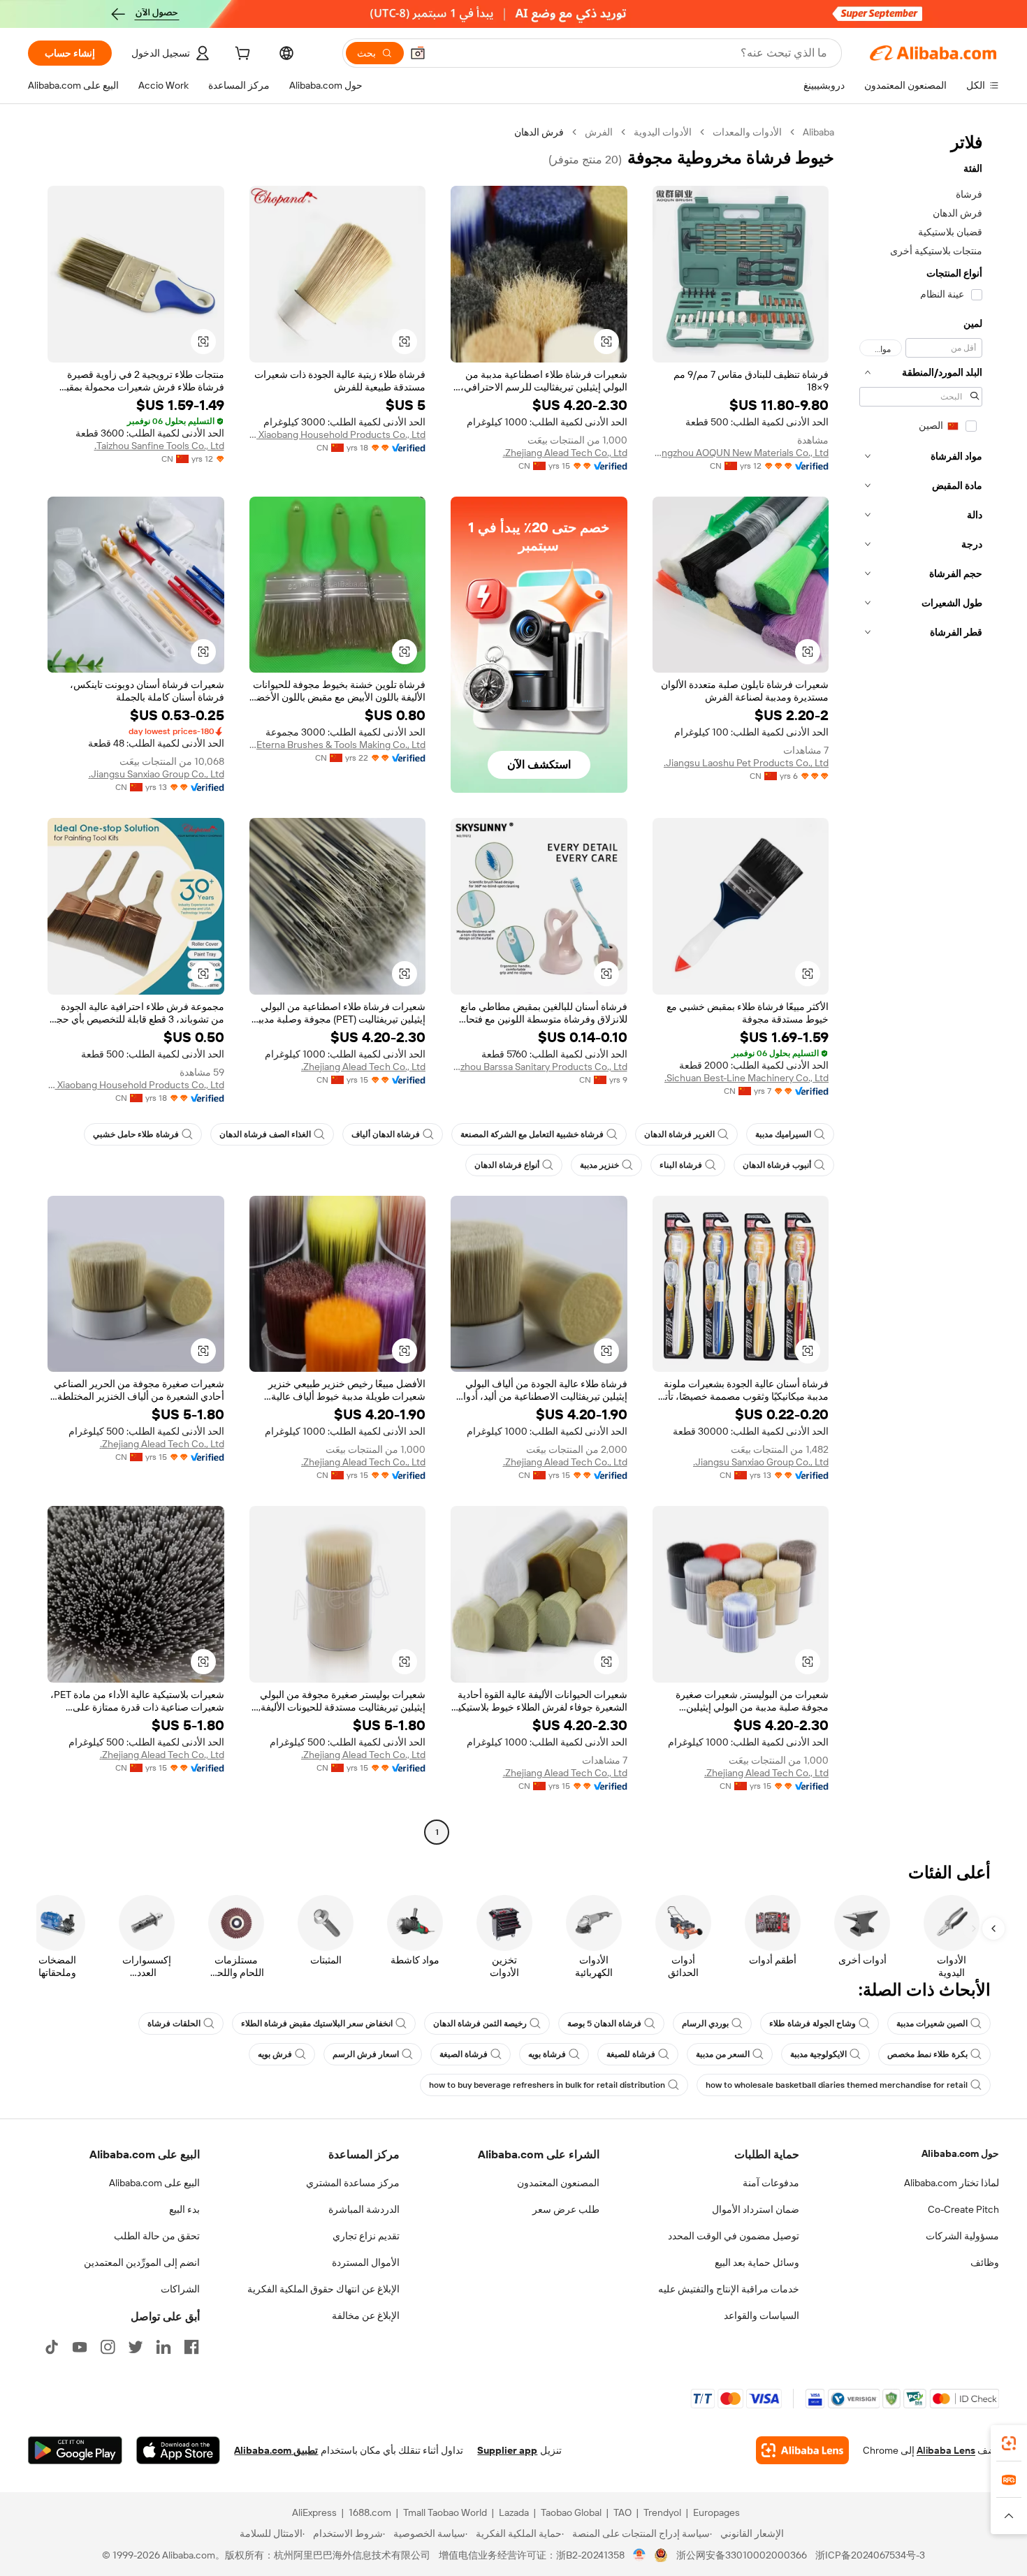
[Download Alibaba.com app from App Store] (178, 2450)
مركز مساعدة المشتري (353, 2183)
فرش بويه (275, 2054)
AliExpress (314, 2512)
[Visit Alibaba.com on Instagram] (108, 2347)
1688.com (370, 2512)
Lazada (514, 2512)
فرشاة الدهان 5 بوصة (604, 2024)
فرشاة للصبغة (631, 2054)
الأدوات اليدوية (663, 132)
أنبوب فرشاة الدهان (777, 1165)
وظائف (985, 2262)
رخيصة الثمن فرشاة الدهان (480, 2024)
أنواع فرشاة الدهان (507, 1165)
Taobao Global (571, 2512)
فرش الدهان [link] (539, 132)
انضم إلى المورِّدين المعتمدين (142, 2262)
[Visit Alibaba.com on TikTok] (52, 2347)
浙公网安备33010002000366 (742, 2555)
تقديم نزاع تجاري (366, 2236)
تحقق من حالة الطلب (157, 2236)
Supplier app (507, 2450)
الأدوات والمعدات (747, 132)
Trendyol (662, 2512)
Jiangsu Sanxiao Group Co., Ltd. (156, 774)
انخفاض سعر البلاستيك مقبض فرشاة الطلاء (317, 2024)
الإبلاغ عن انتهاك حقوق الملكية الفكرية (323, 2289)
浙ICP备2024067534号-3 (870, 2555)
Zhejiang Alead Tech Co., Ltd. (565, 453)
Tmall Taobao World (445, 2512)
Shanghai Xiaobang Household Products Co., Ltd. (338, 434)
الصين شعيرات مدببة (932, 2024)
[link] (1009, 2443)
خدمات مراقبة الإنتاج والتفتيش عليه (729, 2289)
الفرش (599, 132)
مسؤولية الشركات (962, 2236)
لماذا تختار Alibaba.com (952, 2183)
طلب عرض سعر (566, 2209)
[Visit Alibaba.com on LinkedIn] (163, 2347)
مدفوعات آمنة (771, 2183)
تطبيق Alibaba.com (276, 2450)
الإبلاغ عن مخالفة (366, 2315)
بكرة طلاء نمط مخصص (927, 2054)
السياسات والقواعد (762, 2315)
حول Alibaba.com (960, 2153)
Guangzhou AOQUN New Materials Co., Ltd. (741, 453)
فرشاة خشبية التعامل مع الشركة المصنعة (532, 1134)
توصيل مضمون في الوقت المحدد (734, 2236)
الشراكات (180, 2289)
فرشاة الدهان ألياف (386, 1134)
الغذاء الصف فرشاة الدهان (265, 1134)
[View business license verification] (640, 2555)
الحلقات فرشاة (174, 2024)
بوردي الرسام (705, 2024)
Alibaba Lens (946, 2450)
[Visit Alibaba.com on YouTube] (80, 2347)
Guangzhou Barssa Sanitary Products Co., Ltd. (539, 1067)
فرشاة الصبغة (464, 2054)
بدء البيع (184, 2209)
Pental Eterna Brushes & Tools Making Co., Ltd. (338, 745)
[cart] (241, 55)
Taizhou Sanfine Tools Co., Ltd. (159, 446)
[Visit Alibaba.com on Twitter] (136, 2347)
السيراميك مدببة (783, 1134)
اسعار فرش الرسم (366, 2054)
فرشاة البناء (681, 1165)
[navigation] (921, 984)
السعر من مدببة (723, 2054)
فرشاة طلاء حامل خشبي (136, 1134)
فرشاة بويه (547, 2054)
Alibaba (818, 132)
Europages (716, 2512)
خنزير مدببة (599, 1165)
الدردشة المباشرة (364, 2209)
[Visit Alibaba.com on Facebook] (191, 2347)
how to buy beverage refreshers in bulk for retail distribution (547, 2085)
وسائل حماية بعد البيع (757, 2262)
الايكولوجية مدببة (818, 2054)
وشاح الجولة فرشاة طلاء (813, 2024)
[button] (418, 53)
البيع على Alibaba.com (154, 2183)
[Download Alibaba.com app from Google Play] (75, 2450)
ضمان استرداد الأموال (756, 2209)
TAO (622, 2512)
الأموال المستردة (366, 2262)
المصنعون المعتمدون (558, 2183)
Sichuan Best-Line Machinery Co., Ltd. (746, 1078)
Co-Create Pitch (963, 2209)
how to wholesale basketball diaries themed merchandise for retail (837, 2085)
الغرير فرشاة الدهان (679, 1134)
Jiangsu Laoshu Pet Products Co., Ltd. (746, 763)
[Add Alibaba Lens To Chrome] (802, 2450)
